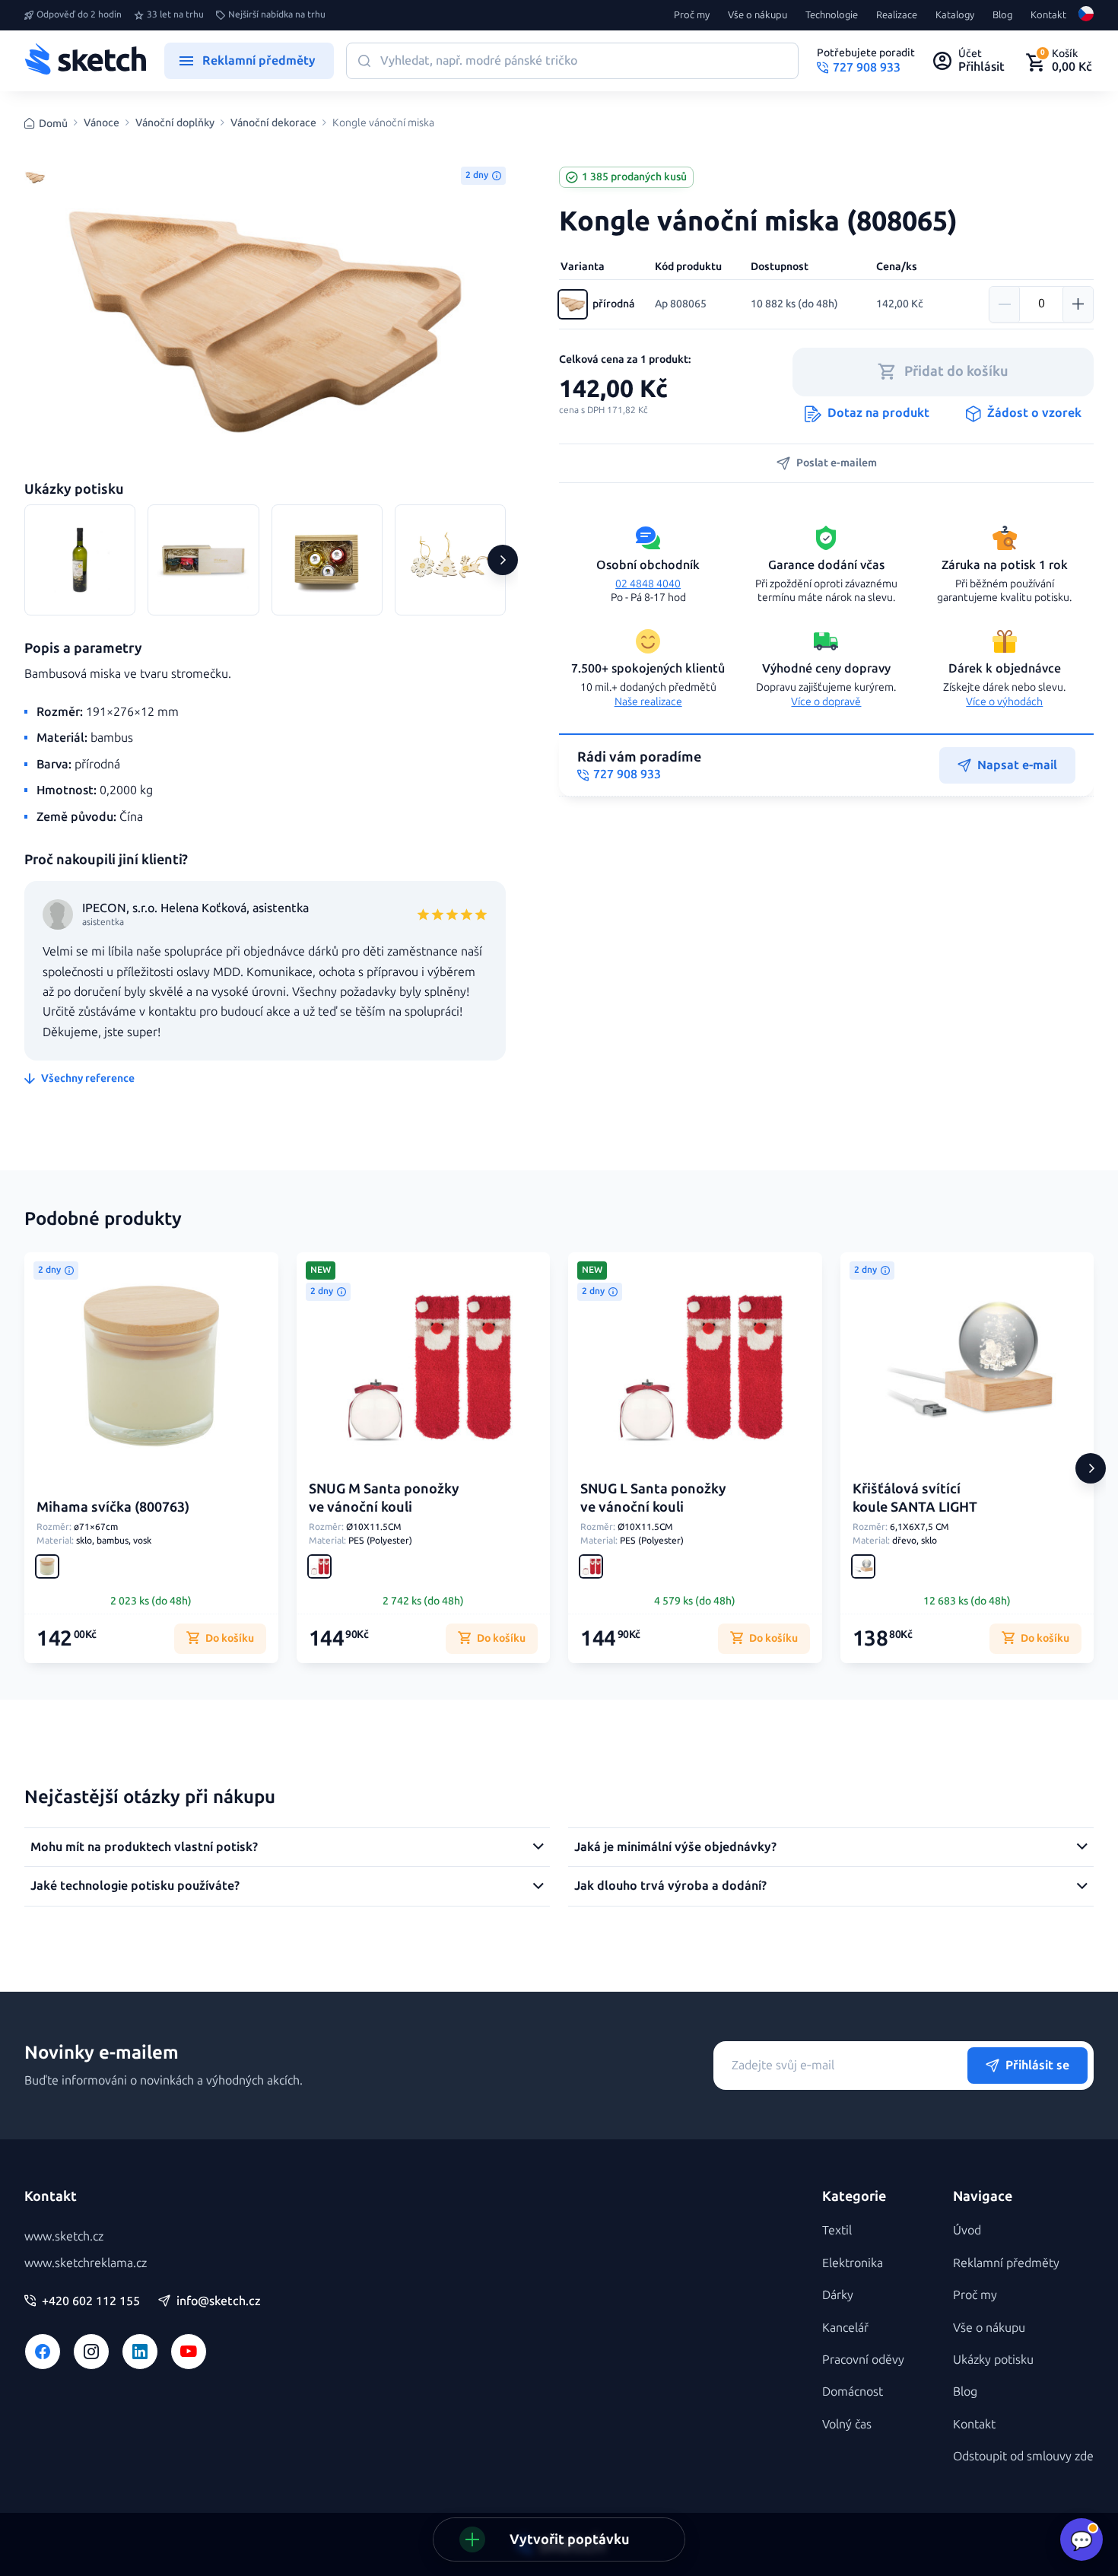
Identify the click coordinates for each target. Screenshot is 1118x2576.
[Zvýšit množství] (1078, 304)
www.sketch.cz (64, 2236)
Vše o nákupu (758, 15)
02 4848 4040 (648, 584)
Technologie (832, 15)
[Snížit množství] (1005, 304)
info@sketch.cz (219, 2301)
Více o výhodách (1004, 702)
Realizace (897, 15)
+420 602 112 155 (91, 2301)
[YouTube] (189, 2352)
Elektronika (853, 2263)
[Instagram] (91, 2352)
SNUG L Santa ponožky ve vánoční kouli (653, 1498)
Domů (53, 124)
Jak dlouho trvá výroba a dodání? (670, 1886)
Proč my (692, 15)
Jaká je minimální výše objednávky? (675, 1847)
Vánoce (102, 123)
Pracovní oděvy (863, 2360)
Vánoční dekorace (273, 123)
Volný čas (847, 2424)
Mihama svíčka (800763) (113, 1507)
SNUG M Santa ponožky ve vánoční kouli (384, 1498)
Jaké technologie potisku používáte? (135, 1886)
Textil (837, 2230)
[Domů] (85, 61)
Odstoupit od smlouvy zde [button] (1023, 2456)
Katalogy (955, 15)
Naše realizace (648, 702)
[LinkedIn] (140, 2352)
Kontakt (1048, 15)
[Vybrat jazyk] (1086, 15)
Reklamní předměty (1006, 2263)
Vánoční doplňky (175, 123)
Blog (1002, 15)
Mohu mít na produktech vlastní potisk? (144, 1847)
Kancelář (845, 2328)
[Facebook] (43, 2352)
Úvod (967, 2230)
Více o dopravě (826, 702)
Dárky (838, 2295)
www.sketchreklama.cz (86, 2263)
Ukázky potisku (993, 2360)
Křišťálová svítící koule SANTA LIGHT (915, 1498)
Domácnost (853, 2392)
